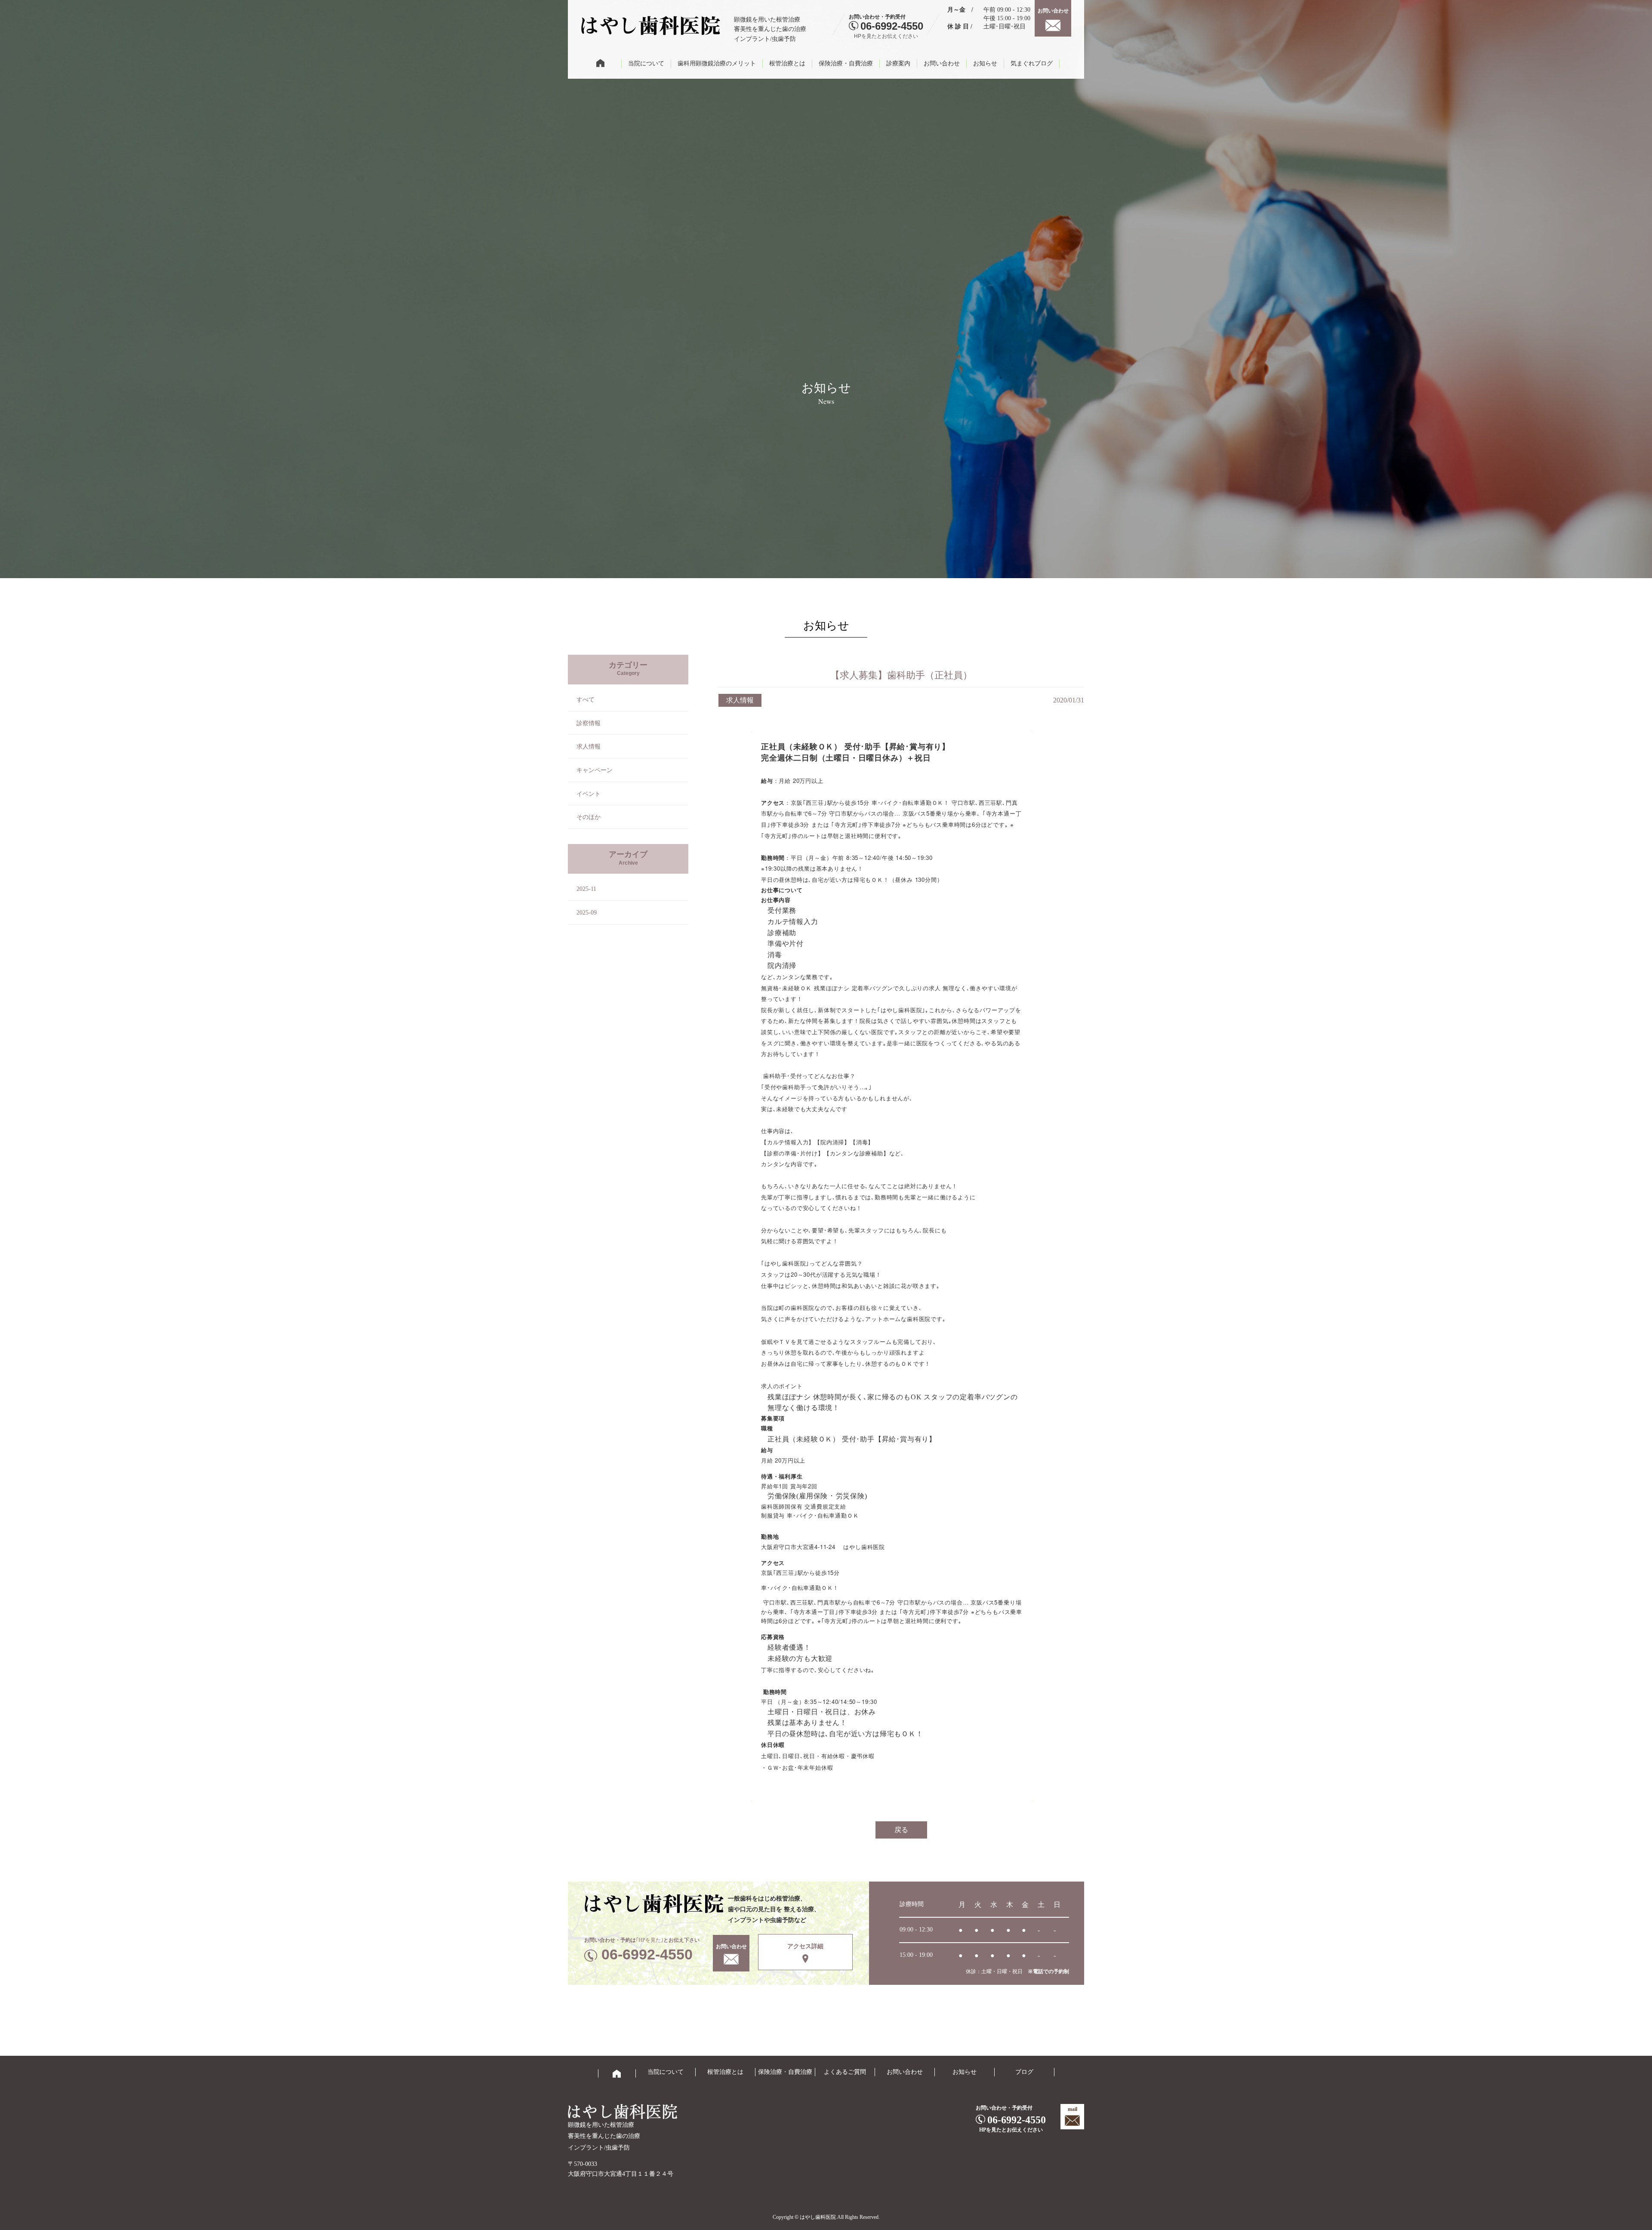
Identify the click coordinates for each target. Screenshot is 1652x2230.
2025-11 (586, 889)
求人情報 (589, 747)
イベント (589, 794)
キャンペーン (595, 770)
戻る (901, 1830)
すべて (586, 700)
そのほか (589, 817)
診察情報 (589, 723)
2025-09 (587, 913)
